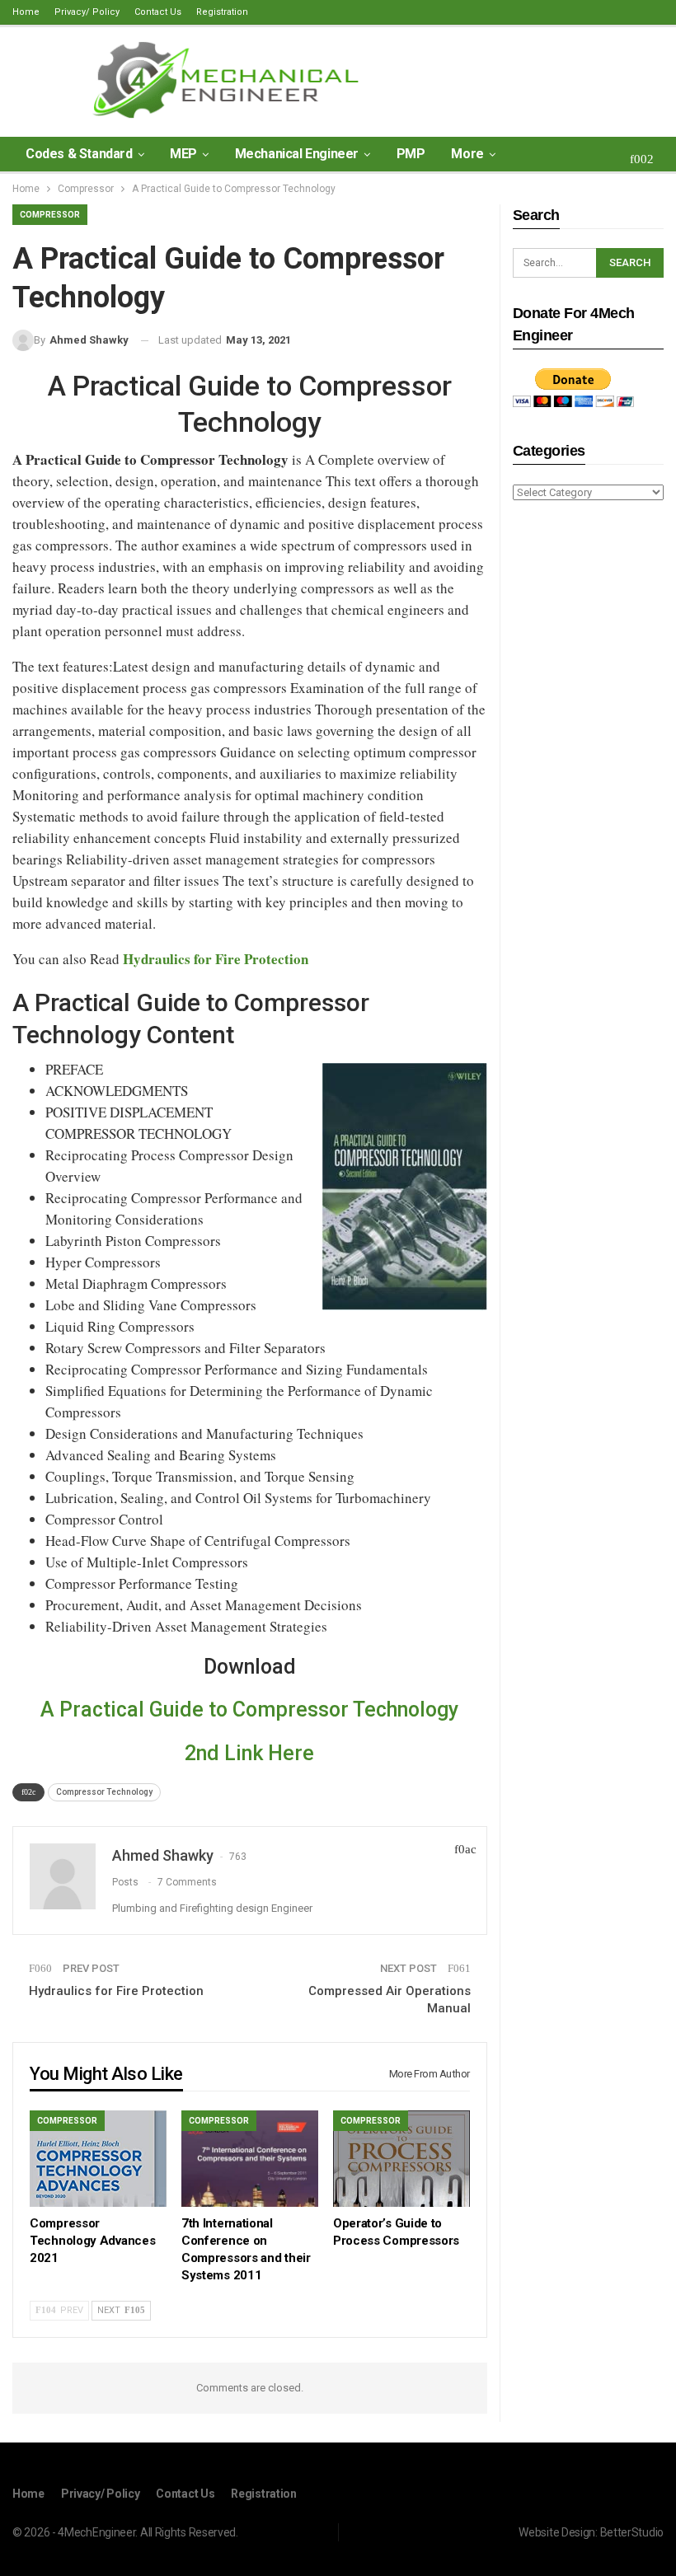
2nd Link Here (249, 1753)
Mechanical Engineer (297, 154)
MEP (183, 154)
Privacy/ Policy (87, 12)
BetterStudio (632, 2532)
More (467, 154)
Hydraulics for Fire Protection (116, 1991)
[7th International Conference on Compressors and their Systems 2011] (250, 2158)
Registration (222, 12)
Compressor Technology (104, 1792)
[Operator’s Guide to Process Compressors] (401, 2158)
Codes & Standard (79, 154)
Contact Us (158, 12)
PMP (411, 154)
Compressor (50, 215)
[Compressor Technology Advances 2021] (98, 2158)
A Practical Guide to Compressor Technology (249, 1710)
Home (26, 12)
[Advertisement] (588, 774)
